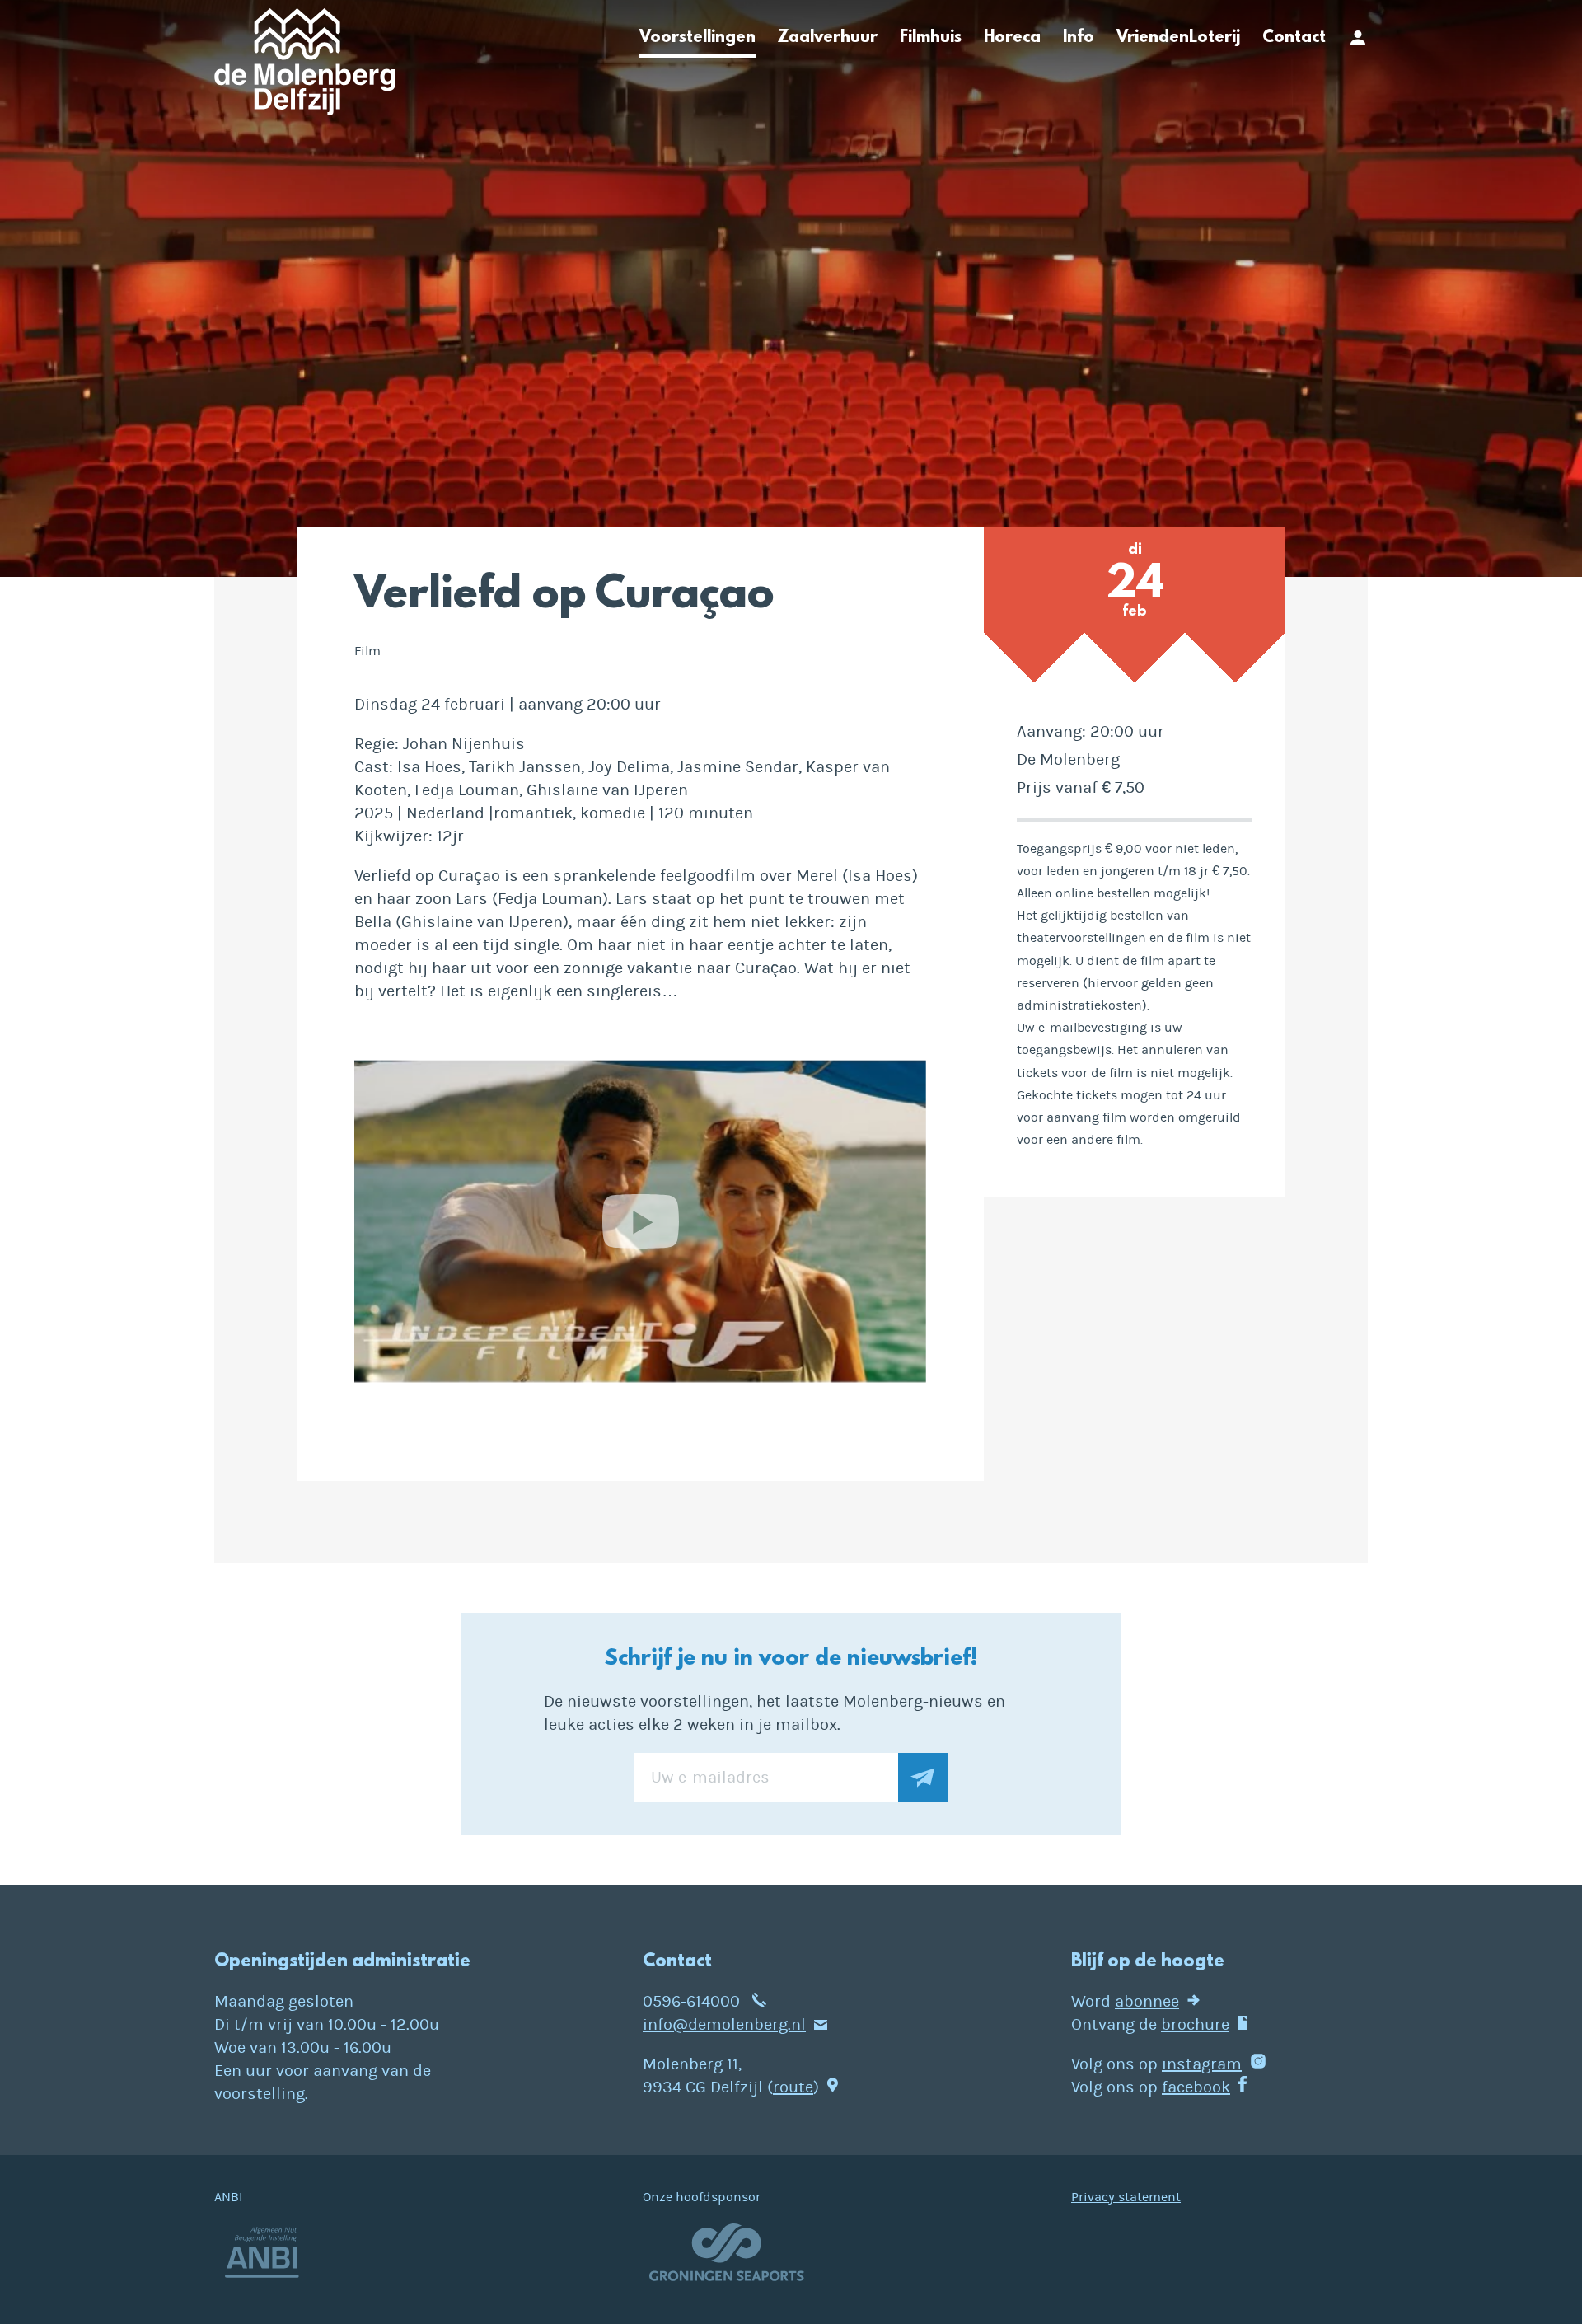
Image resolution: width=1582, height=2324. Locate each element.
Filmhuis (931, 38)
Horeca (1012, 38)
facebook (1196, 2087)
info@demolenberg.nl (724, 2024)
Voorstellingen (697, 38)
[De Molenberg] (305, 67)
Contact (1294, 38)
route (793, 2087)
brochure (1195, 2024)
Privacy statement (1126, 2197)
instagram (1202, 2064)
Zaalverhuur (828, 38)
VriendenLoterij (1178, 38)
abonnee (1147, 2001)
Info (1079, 38)
